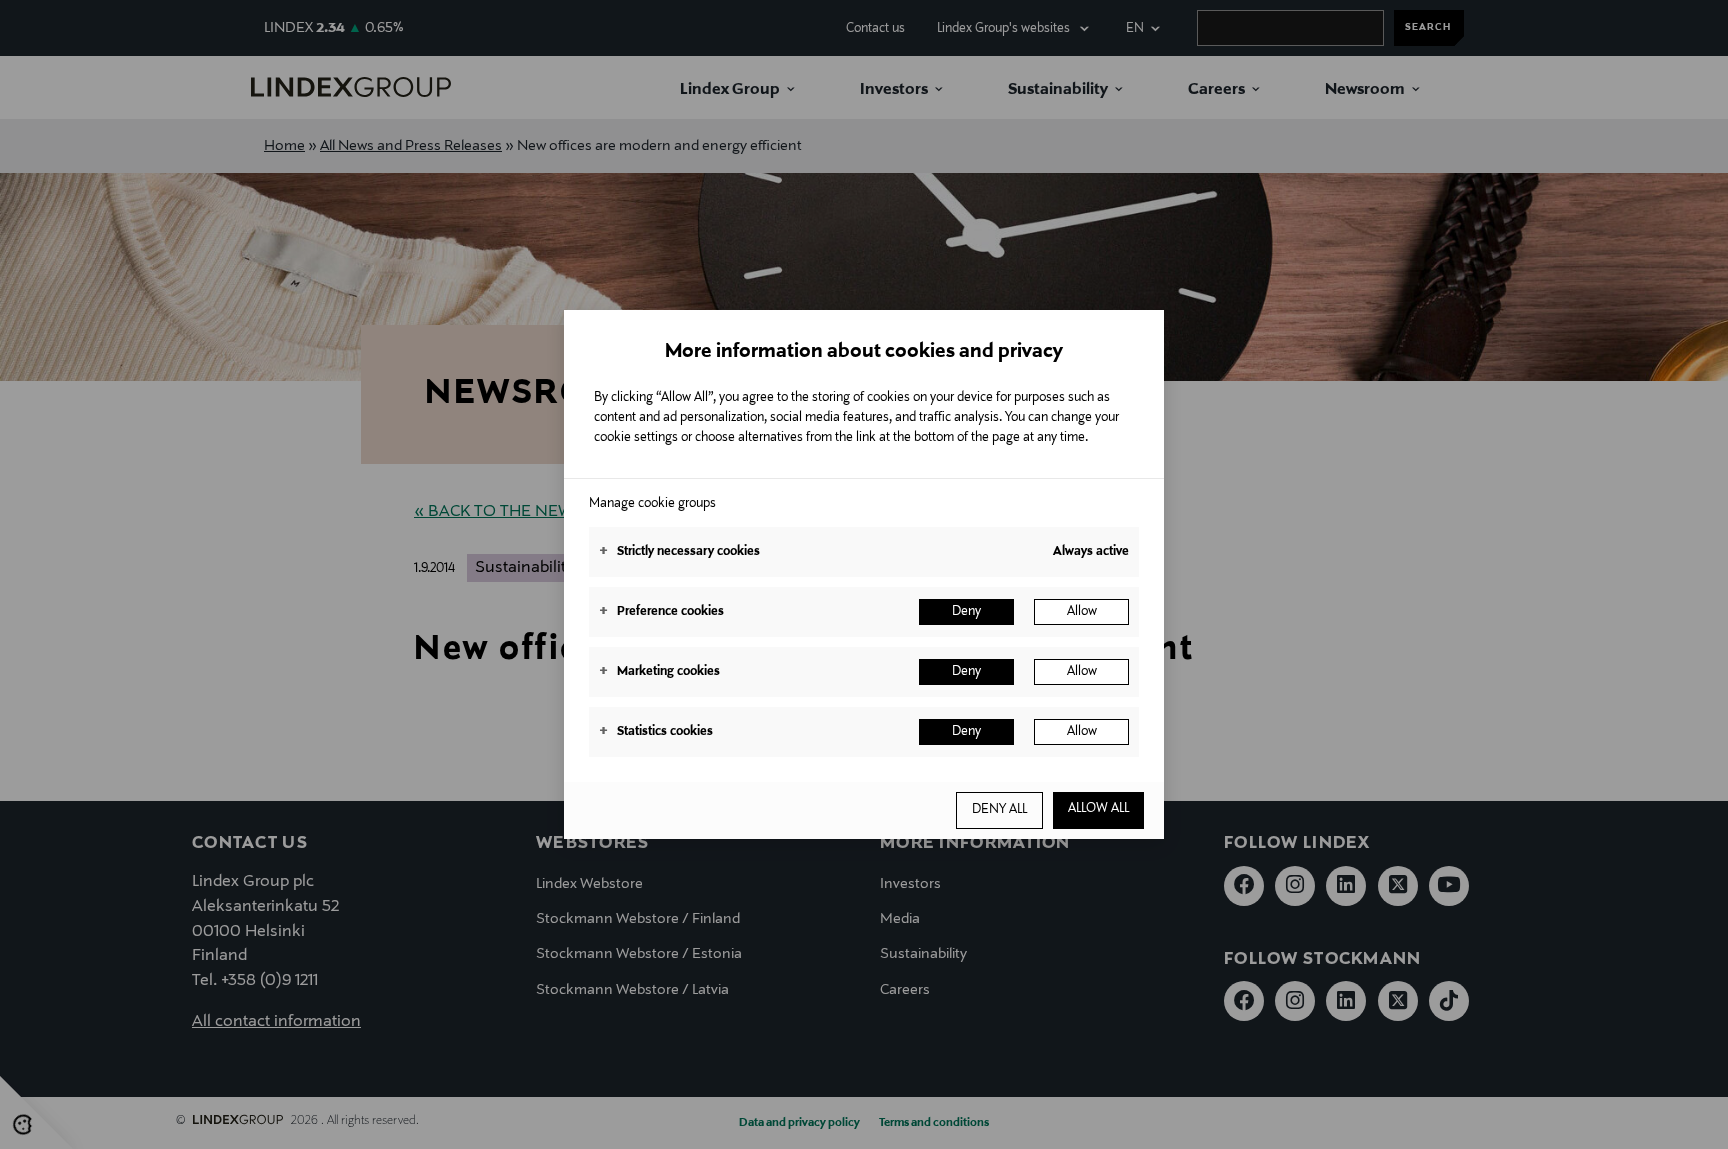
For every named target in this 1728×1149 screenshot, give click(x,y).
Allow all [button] (1098, 809)
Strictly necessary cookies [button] (679, 552)
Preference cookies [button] (661, 612)
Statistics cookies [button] (656, 732)
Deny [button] (966, 612)
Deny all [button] (999, 810)
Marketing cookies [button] (659, 672)
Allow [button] (1082, 612)
